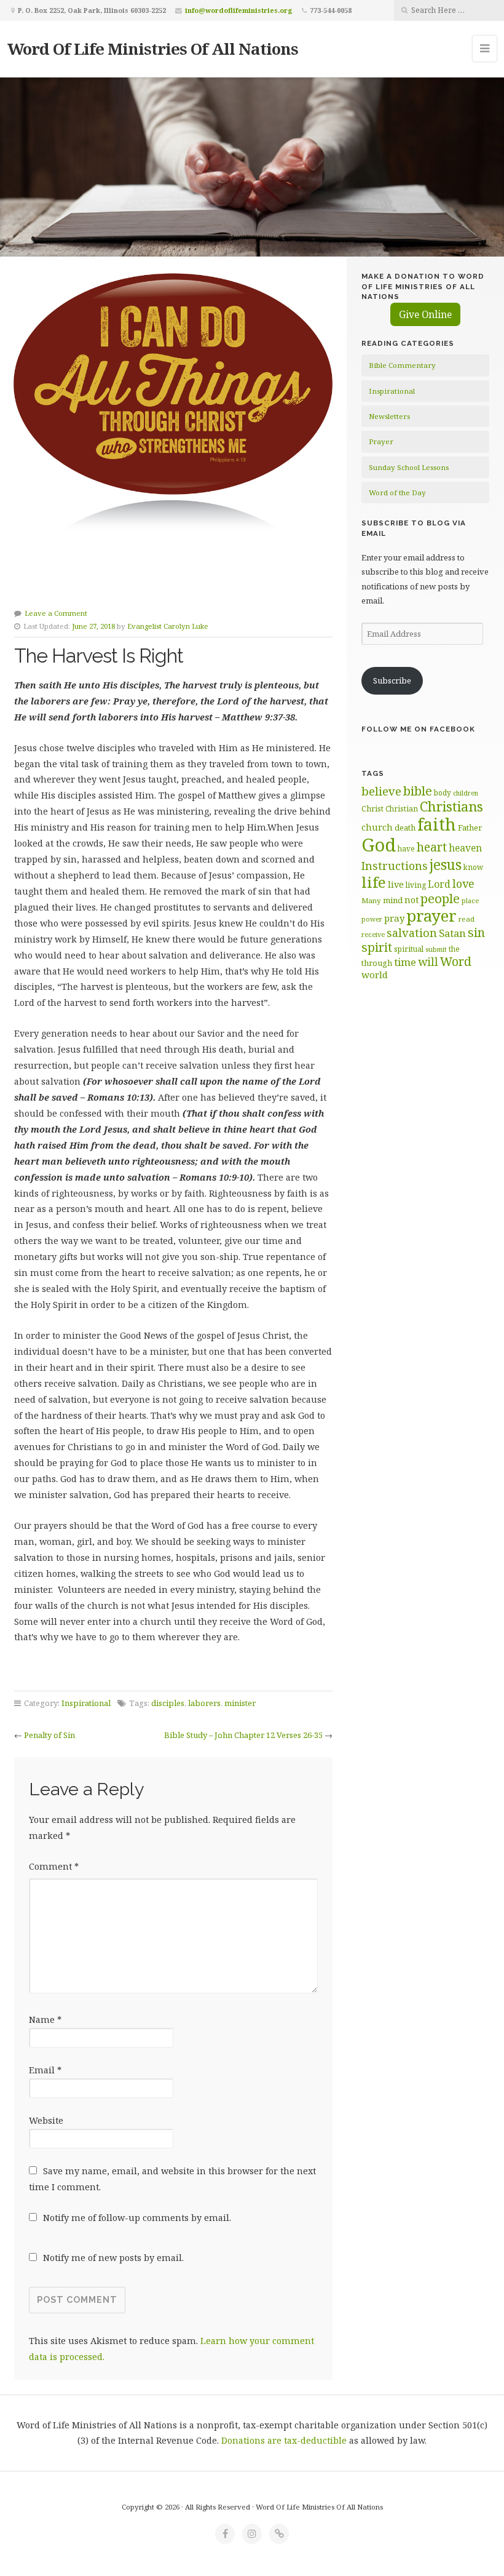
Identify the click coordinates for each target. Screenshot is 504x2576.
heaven (465, 848)
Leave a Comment (56, 613)
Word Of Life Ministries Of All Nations (153, 49)
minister (240, 1703)
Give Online (425, 314)
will (428, 962)
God (379, 845)
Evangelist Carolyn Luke (168, 626)
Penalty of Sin (49, 1735)
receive (373, 934)
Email (45, 2070)
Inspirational (86, 1703)
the (454, 949)
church (377, 827)
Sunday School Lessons (409, 467)
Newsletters (389, 416)
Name (45, 2020)
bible (418, 791)
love (463, 883)
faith (437, 824)
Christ (372, 809)
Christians (451, 806)
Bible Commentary (402, 365)
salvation (412, 933)
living (416, 885)
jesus (446, 865)
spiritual (409, 949)
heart (432, 847)
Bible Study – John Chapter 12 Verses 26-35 (243, 1735)
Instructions (395, 866)
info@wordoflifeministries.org (239, 10)
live (396, 884)
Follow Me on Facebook (418, 729)
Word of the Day (397, 492)
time (405, 962)
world (375, 975)
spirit (377, 947)
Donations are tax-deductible (284, 2440)
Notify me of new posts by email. (113, 2258)
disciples (168, 1703)
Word (456, 961)
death (405, 827)
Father (470, 827)
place (470, 900)
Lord (439, 884)
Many (371, 900)
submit (436, 949)
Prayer (381, 441)
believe (381, 791)
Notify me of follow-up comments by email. (137, 2218)
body (443, 792)
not (411, 900)
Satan (452, 933)
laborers (204, 1703)
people (440, 898)
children (466, 793)
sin (476, 932)
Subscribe (392, 680)
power (372, 919)
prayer (431, 915)
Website (46, 2120)
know (473, 867)
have (406, 848)
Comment (54, 1866)
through (377, 963)
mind (393, 900)
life (374, 882)
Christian (402, 808)
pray (394, 918)
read (467, 919)
